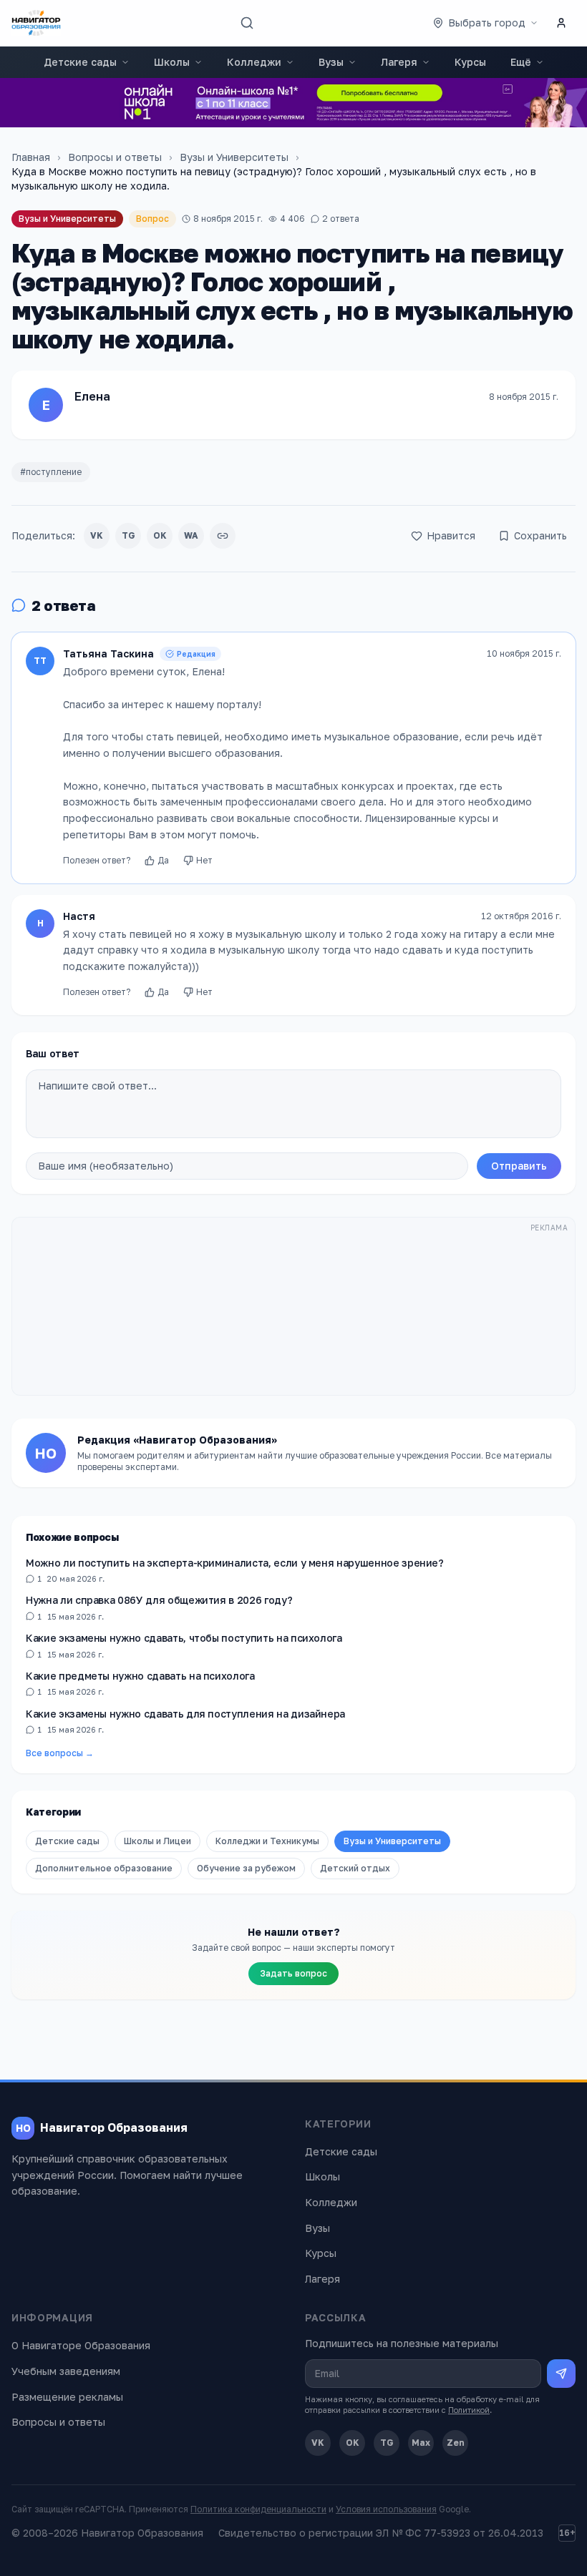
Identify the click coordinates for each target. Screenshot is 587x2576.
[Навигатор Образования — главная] (36, 23)
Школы (172, 62)
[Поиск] (247, 23)
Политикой (469, 2410)
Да (163, 860)
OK (160, 535)
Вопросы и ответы (115, 157)
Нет (204, 860)
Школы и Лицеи (157, 1841)
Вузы (331, 62)
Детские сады (80, 62)
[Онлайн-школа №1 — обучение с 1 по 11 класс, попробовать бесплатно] (293, 103)
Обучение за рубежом (246, 1868)
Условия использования (386, 2509)
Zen (456, 2443)
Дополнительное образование (104, 1868)
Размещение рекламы (67, 2397)
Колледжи (254, 62)
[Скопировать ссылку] (223, 536)
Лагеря (399, 62)
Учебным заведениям (66, 2371)
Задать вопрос (293, 1973)
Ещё (521, 62)
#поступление (51, 472)
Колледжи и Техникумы (267, 1841)
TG (128, 535)
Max (421, 2443)
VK (97, 535)
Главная (31, 157)
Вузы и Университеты (234, 157)
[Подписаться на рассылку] (561, 2374)
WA (191, 535)
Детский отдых (355, 1868)
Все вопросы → (60, 1753)
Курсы (470, 62)
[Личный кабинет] (561, 23)
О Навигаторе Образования (81, 2345)
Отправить (519, 1166)
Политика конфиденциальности (258, 2509)
